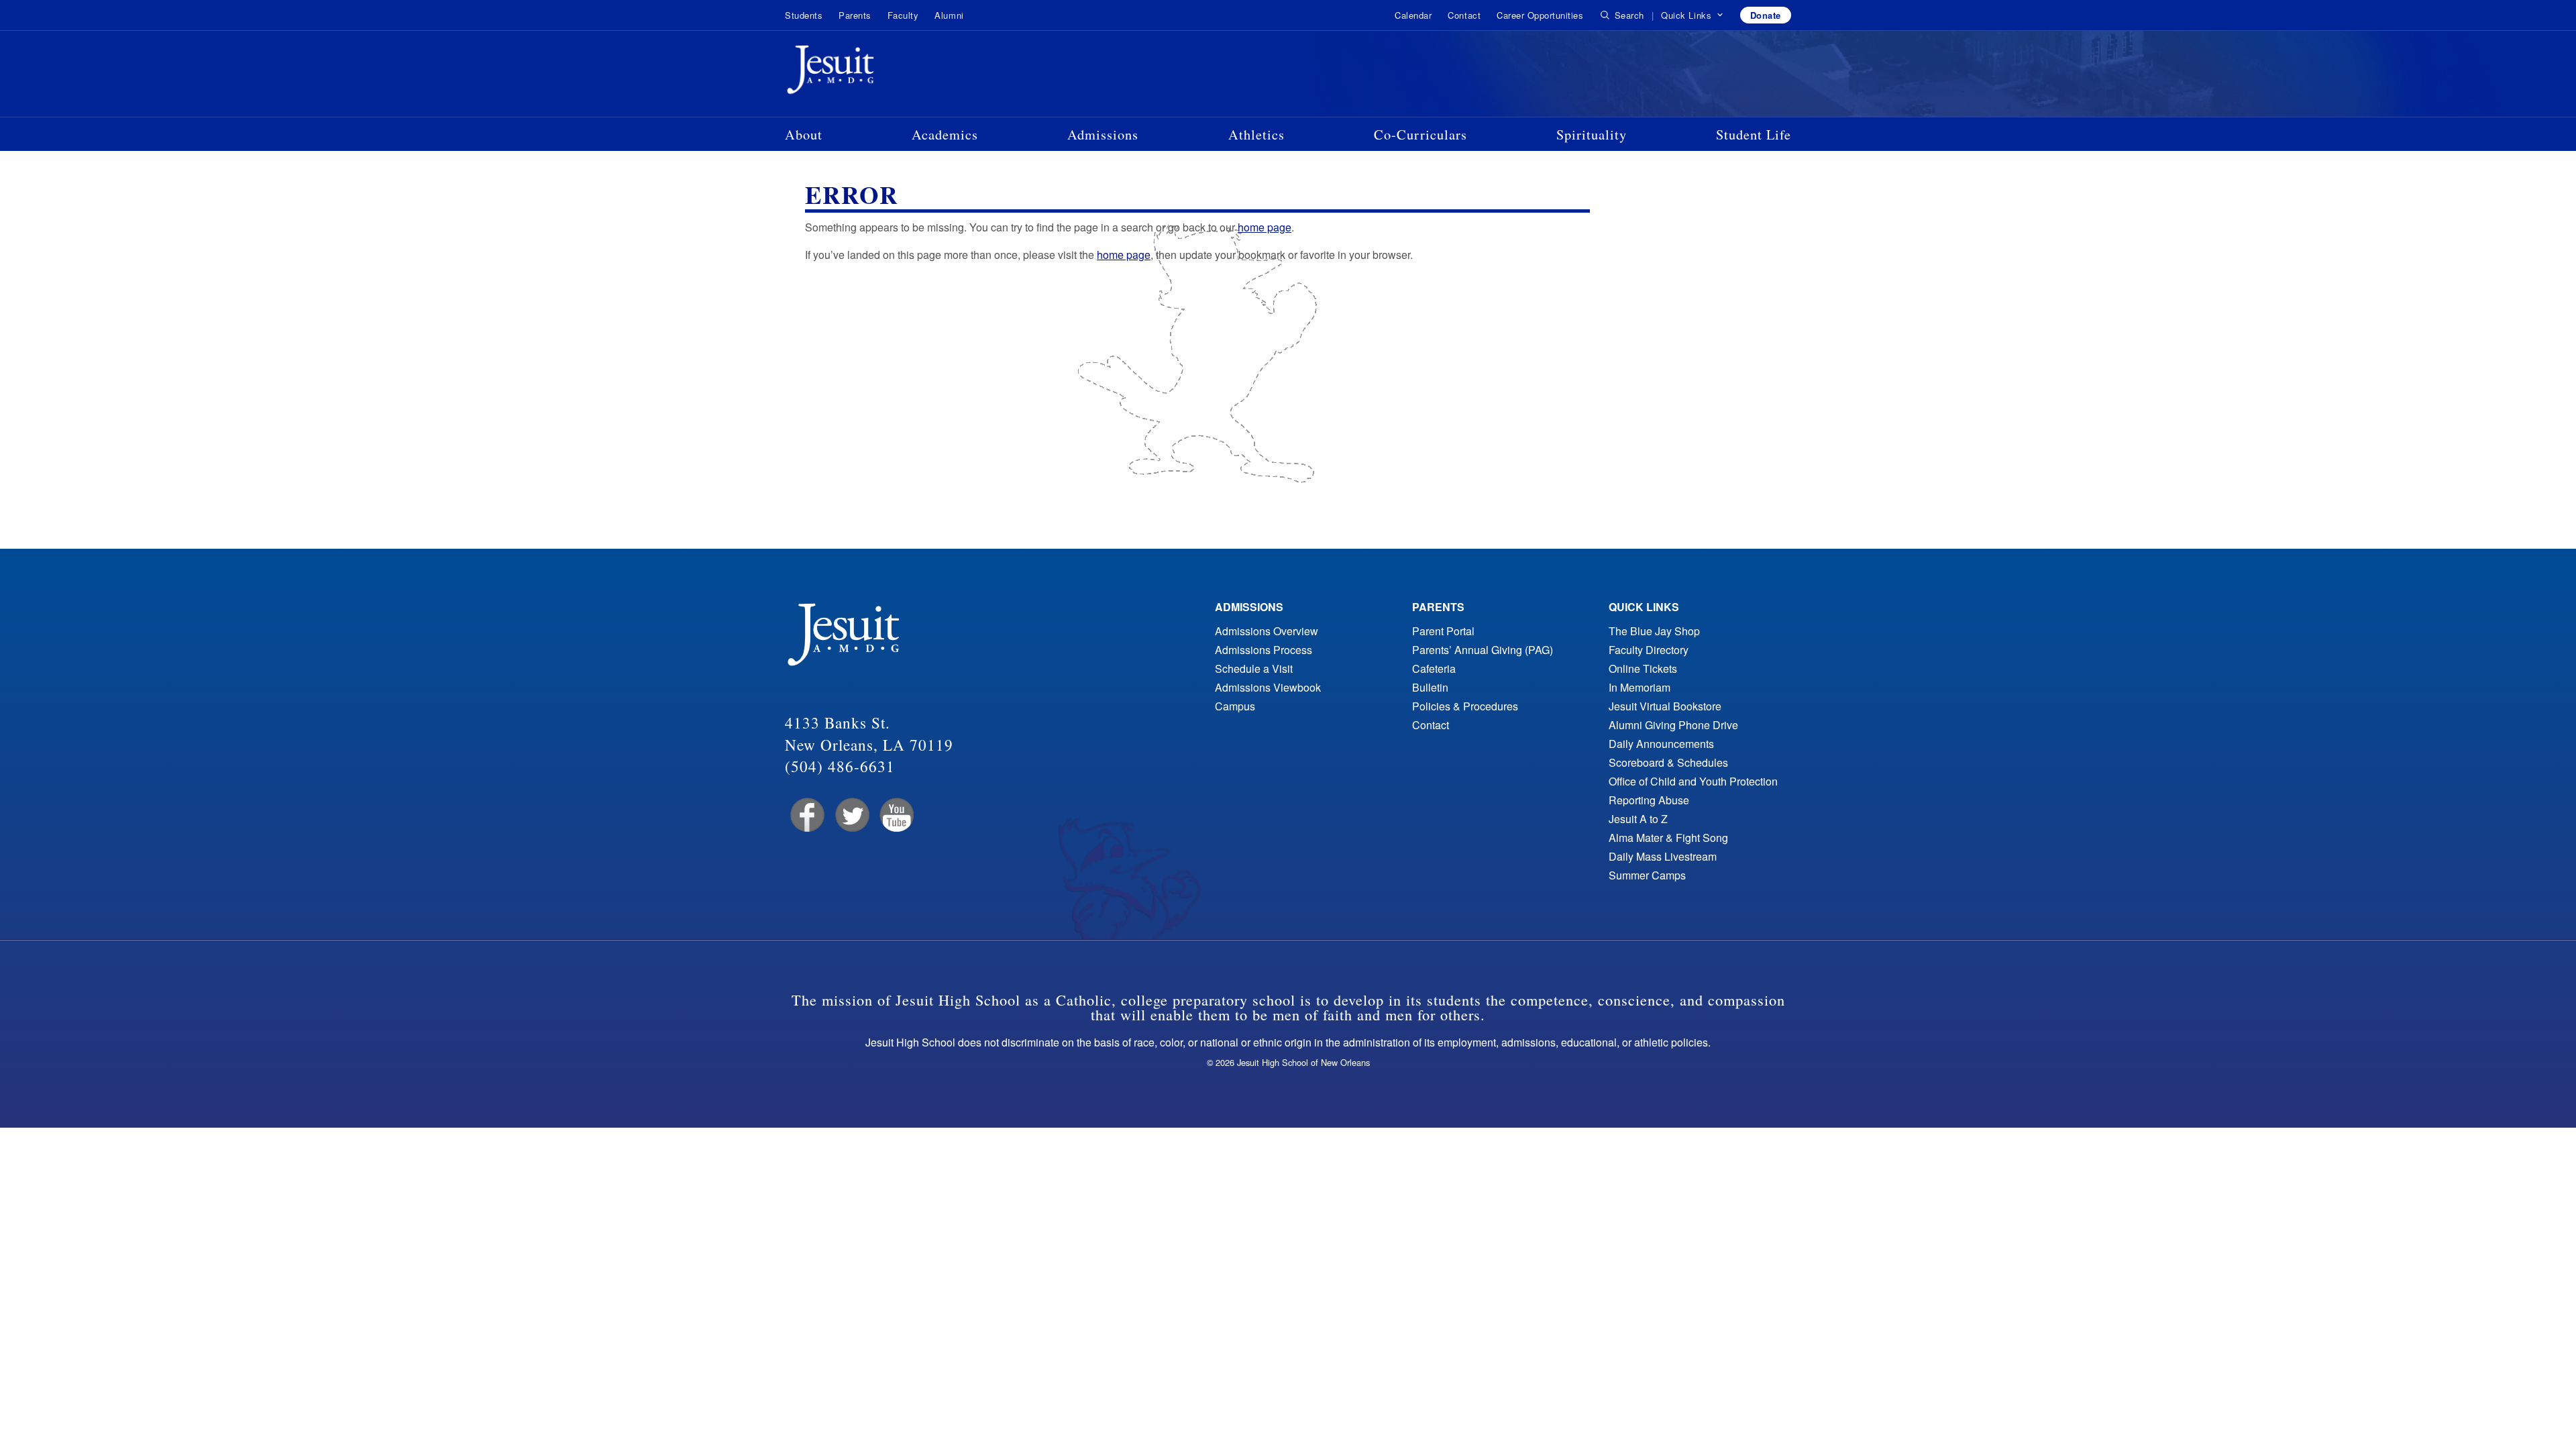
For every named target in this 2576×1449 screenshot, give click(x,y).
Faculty (903, 15)
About (804, 134)
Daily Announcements (1661, 744)
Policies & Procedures (1465, 706)
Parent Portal (1443, 631)
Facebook (806, 815)
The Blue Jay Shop (1654, 631)
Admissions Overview (1267, 631)
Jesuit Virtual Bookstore (1665, 706)
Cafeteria (1434, 668)
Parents (855, 15)
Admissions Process (1264, 650)
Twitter (851, 815)
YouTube (896, 815)
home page (1265, 227)
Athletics (1256, 134)
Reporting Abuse (1649, 800)
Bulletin (1430, 687)
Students (804, 15)
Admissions (1103, 134)
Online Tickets (1643, 668)
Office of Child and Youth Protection (1693, 781)
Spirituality (1592, 134)
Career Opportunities (1540, 15)
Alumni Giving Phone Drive (1673, 725)
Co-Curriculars (1420, 134)
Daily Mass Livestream (1663, 856)
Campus (1235, 706)
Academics (945, 134)
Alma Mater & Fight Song (1668, 838)
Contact (1464, 15)
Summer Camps (1647, 875)
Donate (1766, 15)
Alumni (949, 15)
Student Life (1754, 134)
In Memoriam (1640, 687)
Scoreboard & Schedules (1668, 762)
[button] (1692, 15)
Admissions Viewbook (1268, 687)
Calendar (1413, 15)
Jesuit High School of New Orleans (879, 72)
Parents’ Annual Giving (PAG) (1483, 650)
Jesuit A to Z (1638, 819)
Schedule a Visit (1254, 668)
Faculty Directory (1649, 650)
